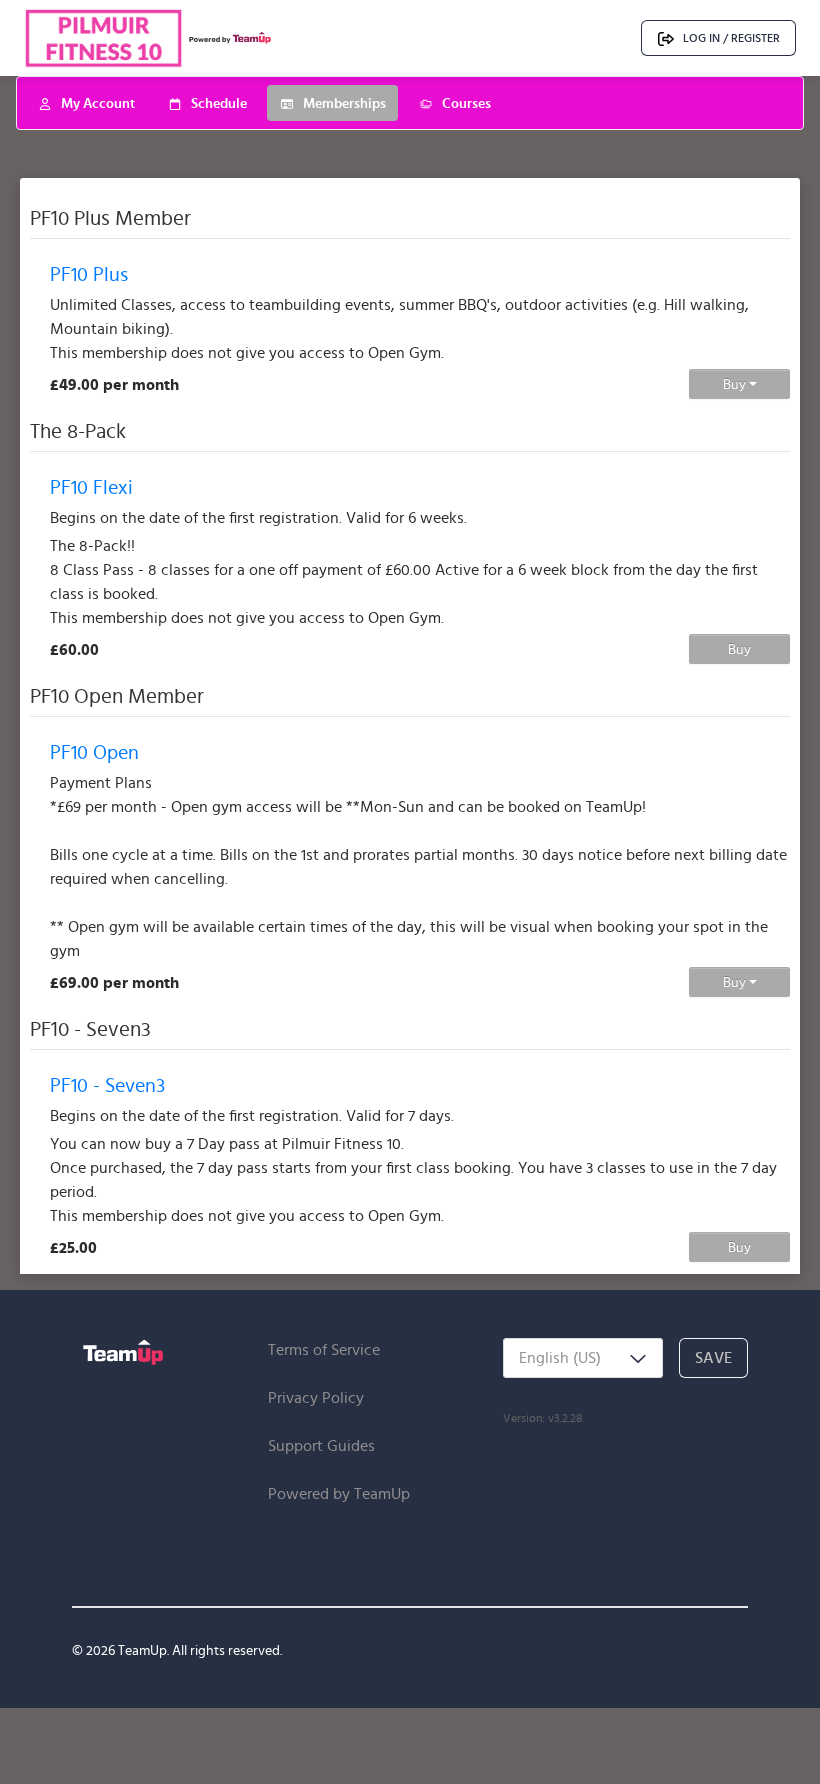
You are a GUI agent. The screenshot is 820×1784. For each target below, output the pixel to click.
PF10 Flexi (91, 487)
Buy (736, 384)
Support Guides (321, 1445)
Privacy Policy (316, 1397)
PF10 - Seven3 (107, 1085)
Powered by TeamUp (339, 1493)
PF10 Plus (89, 274)
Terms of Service (324, 1349)
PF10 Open (94, 752)
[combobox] (583, 1358)
